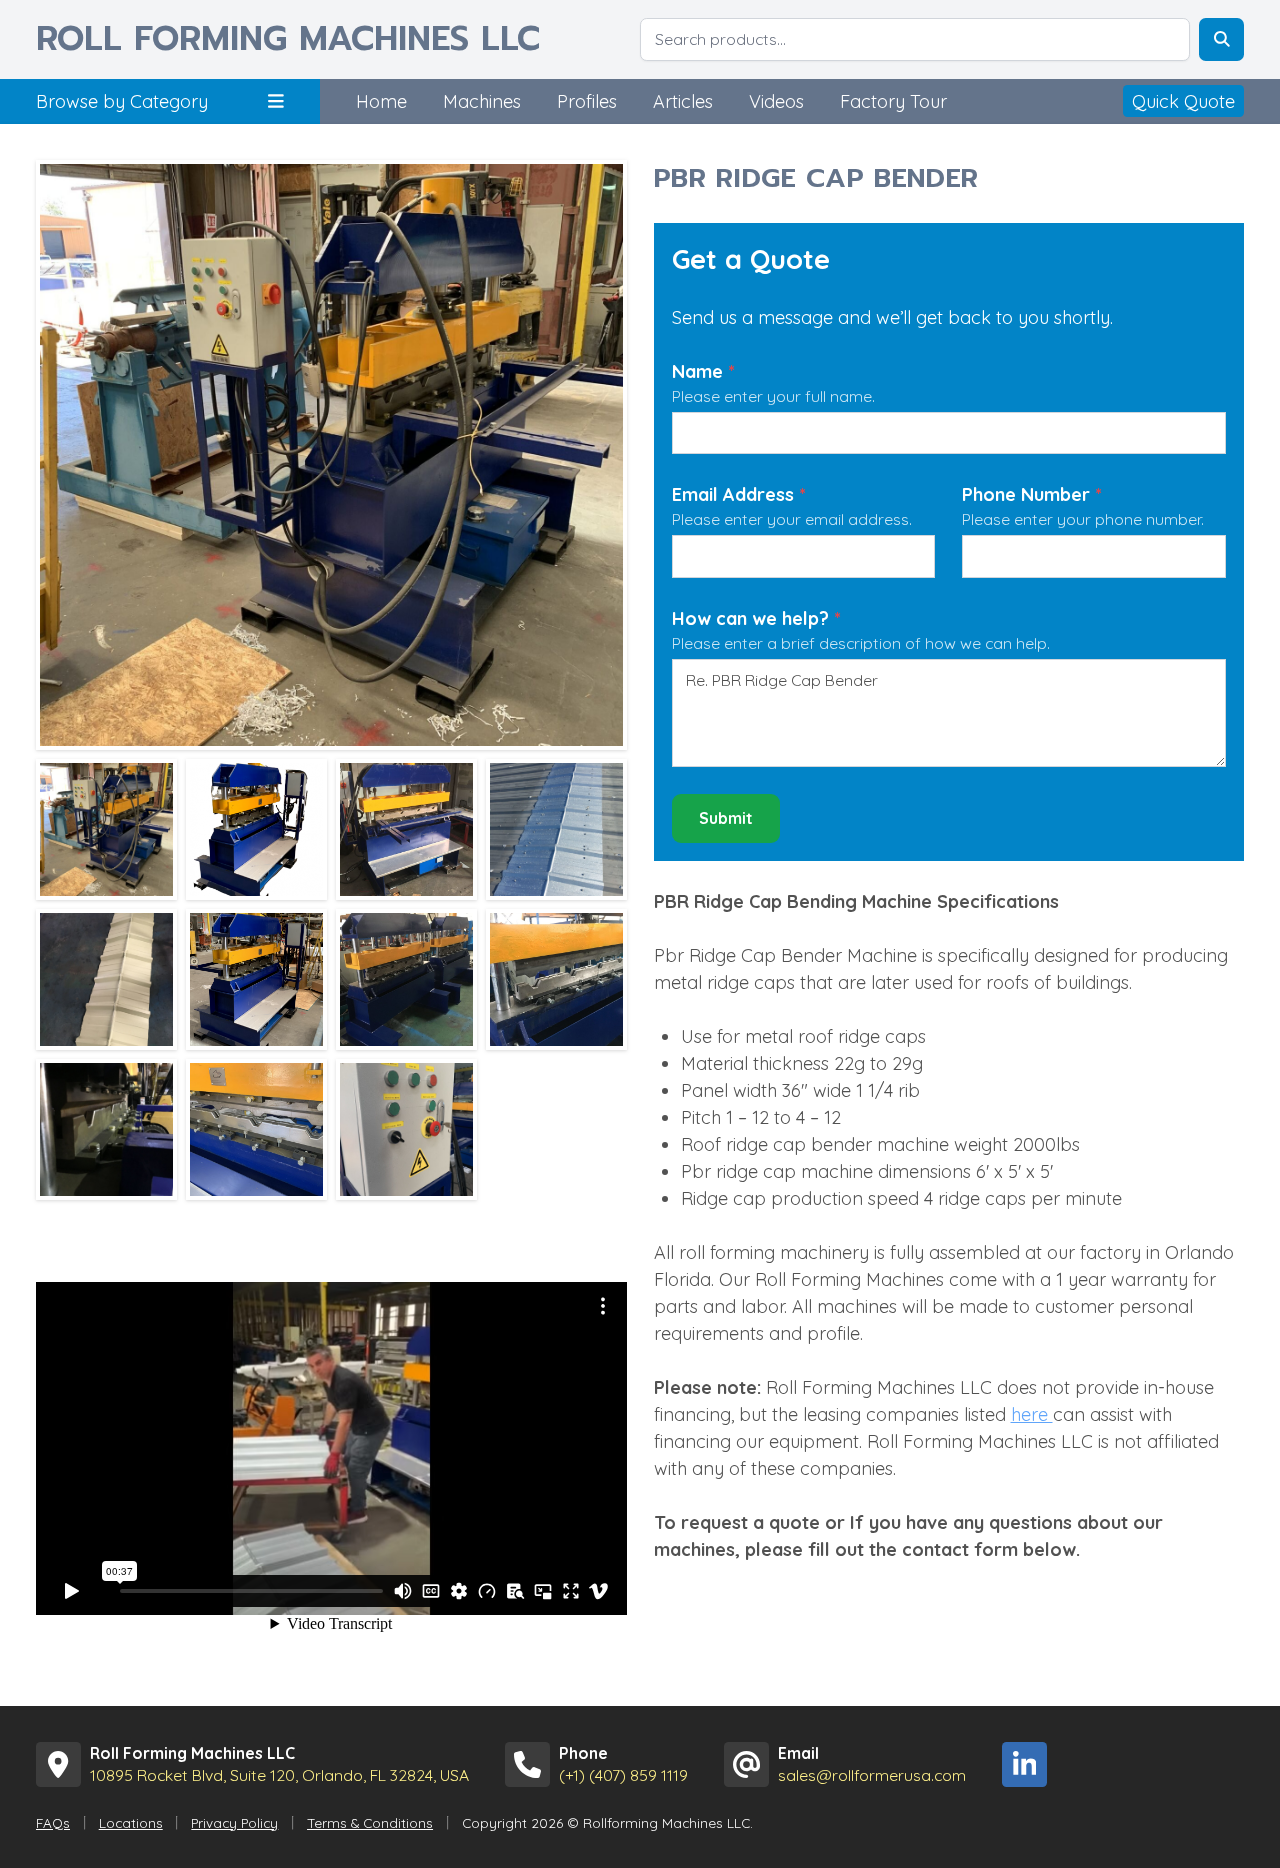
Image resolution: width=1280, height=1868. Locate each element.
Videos (776, 101)
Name (703, 371)
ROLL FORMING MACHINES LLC (288, 39)
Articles (683, 101)
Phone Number (1032, 494)
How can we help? (756, 618)
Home (381, 101)
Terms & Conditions (370, 1822)
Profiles (587, 101)
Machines (482, 101)
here (1032, 1414)
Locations (131, 1822)
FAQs (53, 1822)
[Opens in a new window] (1024, 1764)
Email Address (739, 494)
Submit (726, 818)
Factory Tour (893, 101)
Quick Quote (1183, 101)
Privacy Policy (234, 1822)
